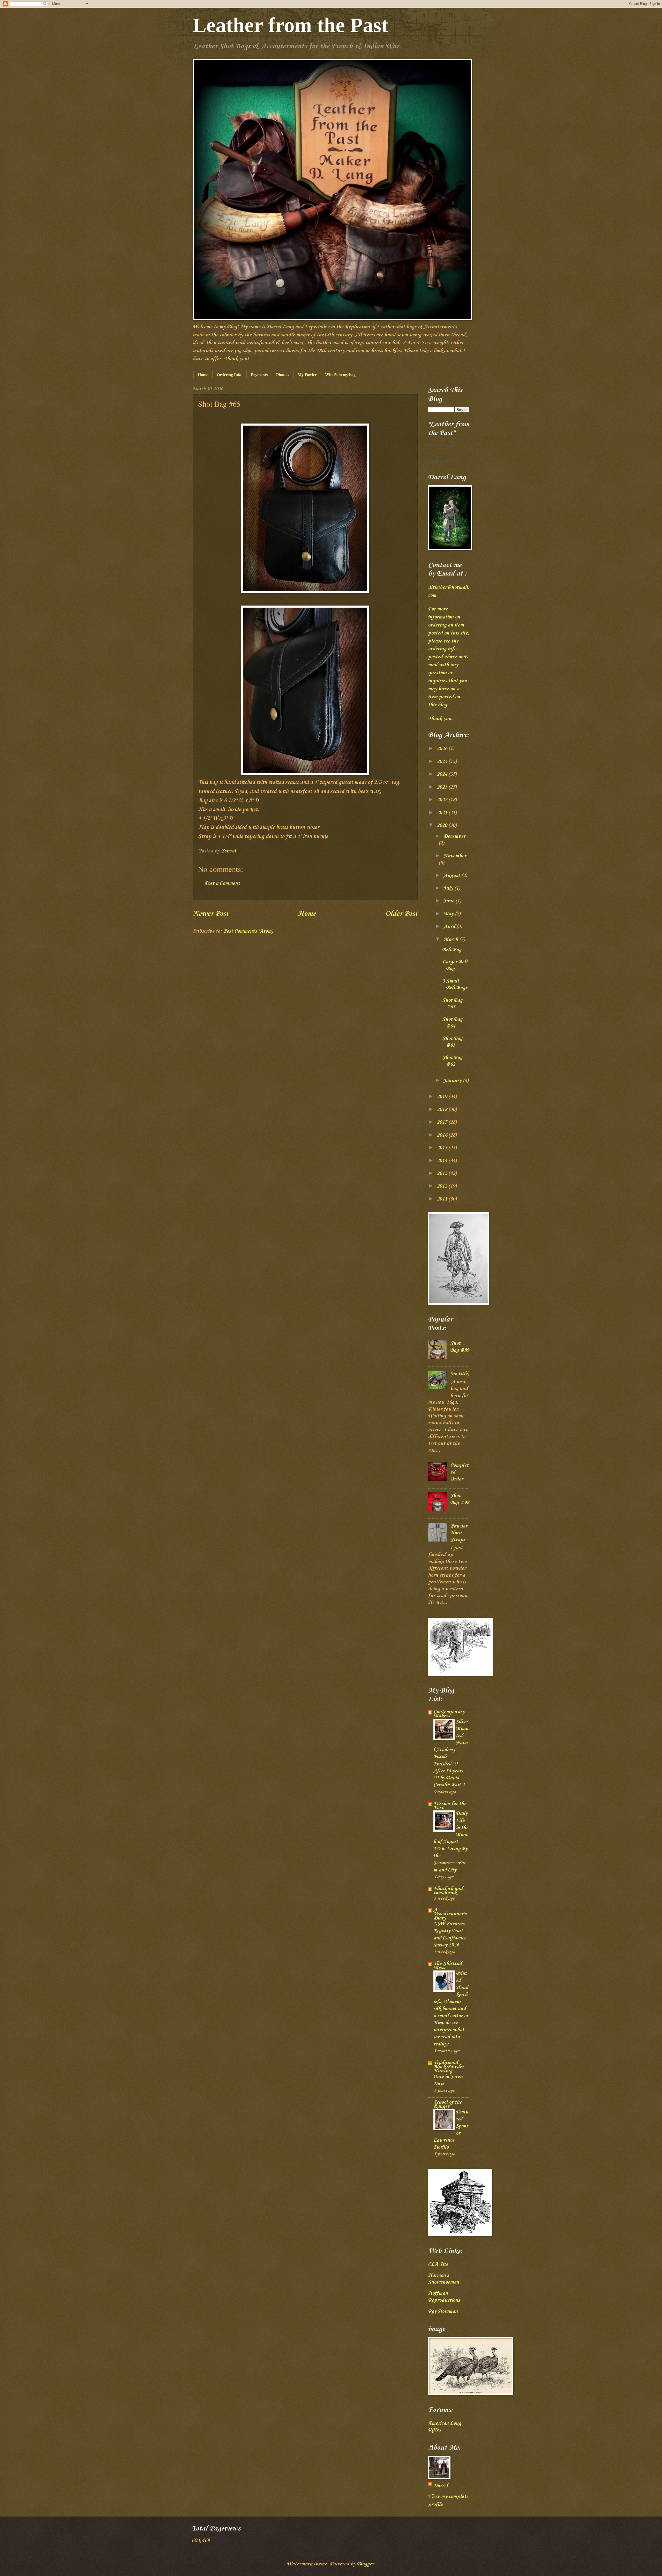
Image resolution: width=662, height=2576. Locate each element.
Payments (259, 375)
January (453, 1081)
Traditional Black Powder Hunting (449, 2067)
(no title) (460, 1374)
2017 (443, 1122)
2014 (443, 1161)
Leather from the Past (290, 25)
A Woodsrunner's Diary (450, 1914)
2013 (443, 1174)
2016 (443, 1135)
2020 (443, 826)
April (450, 927)
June (449, 901)
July (449, 888)
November (455, 856)
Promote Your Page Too (443, 461)
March (451, 940)
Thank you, (440, 719)
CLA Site (438, 2264)
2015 (443, 1148)
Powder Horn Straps (459, 1533)
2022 (443, 800)
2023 (443, 787)
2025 (443, 762)
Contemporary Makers (449, 1714)
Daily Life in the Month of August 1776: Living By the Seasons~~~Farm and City (451, 1842)
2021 (443, 813)
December (454, 836)
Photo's (283, 375)
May (449, 914)
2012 (443, 1186)
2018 (443, 1110)
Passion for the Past (450, 1806)
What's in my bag (340, 375)
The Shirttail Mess (448, 1966)
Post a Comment (222, 883)
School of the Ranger (448, 2104)
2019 (443, 1097)
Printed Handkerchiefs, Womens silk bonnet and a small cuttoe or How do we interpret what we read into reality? (451, 2009)
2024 (443, 774)
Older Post (401, 914)
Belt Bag (452, 950)
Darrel (441, 2486)
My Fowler (307, 375)
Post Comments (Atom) (248, 931)
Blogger (366, 2564)
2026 (443, 749)
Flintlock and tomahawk (448, 1891)
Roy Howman (443, 2311)
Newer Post (211, 914)
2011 (443, 1199)
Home (203, 375)
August (452, 876)
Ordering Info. (230, 375)
